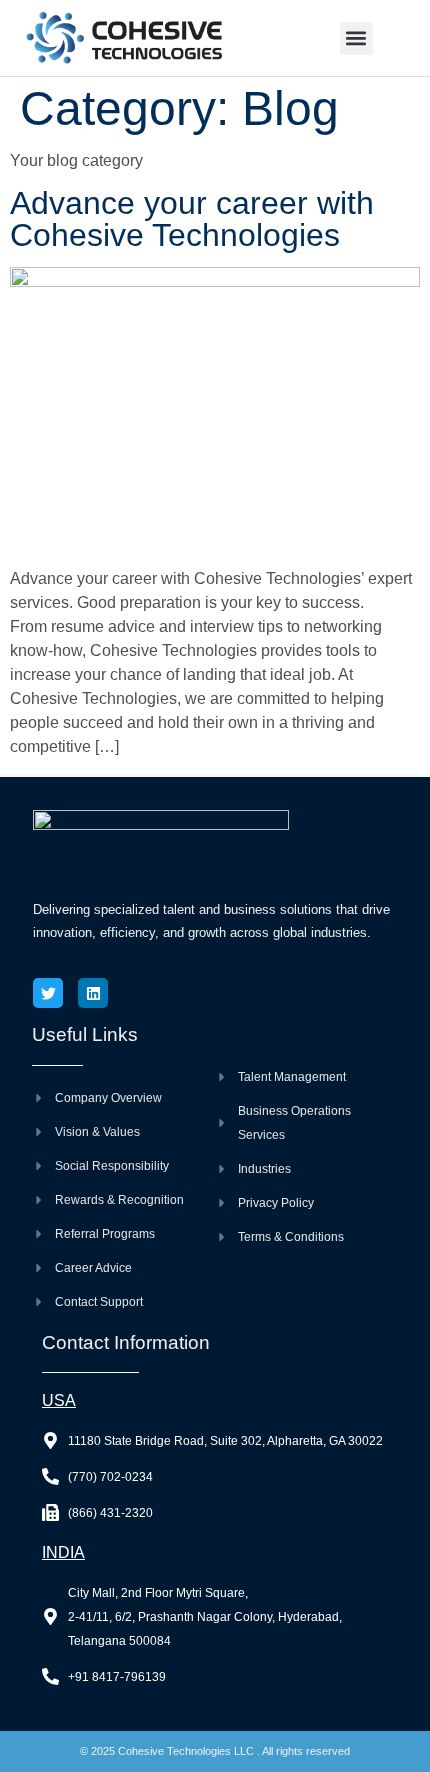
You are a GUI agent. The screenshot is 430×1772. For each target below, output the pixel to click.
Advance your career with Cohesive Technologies (192, 219)
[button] (356, 38)
